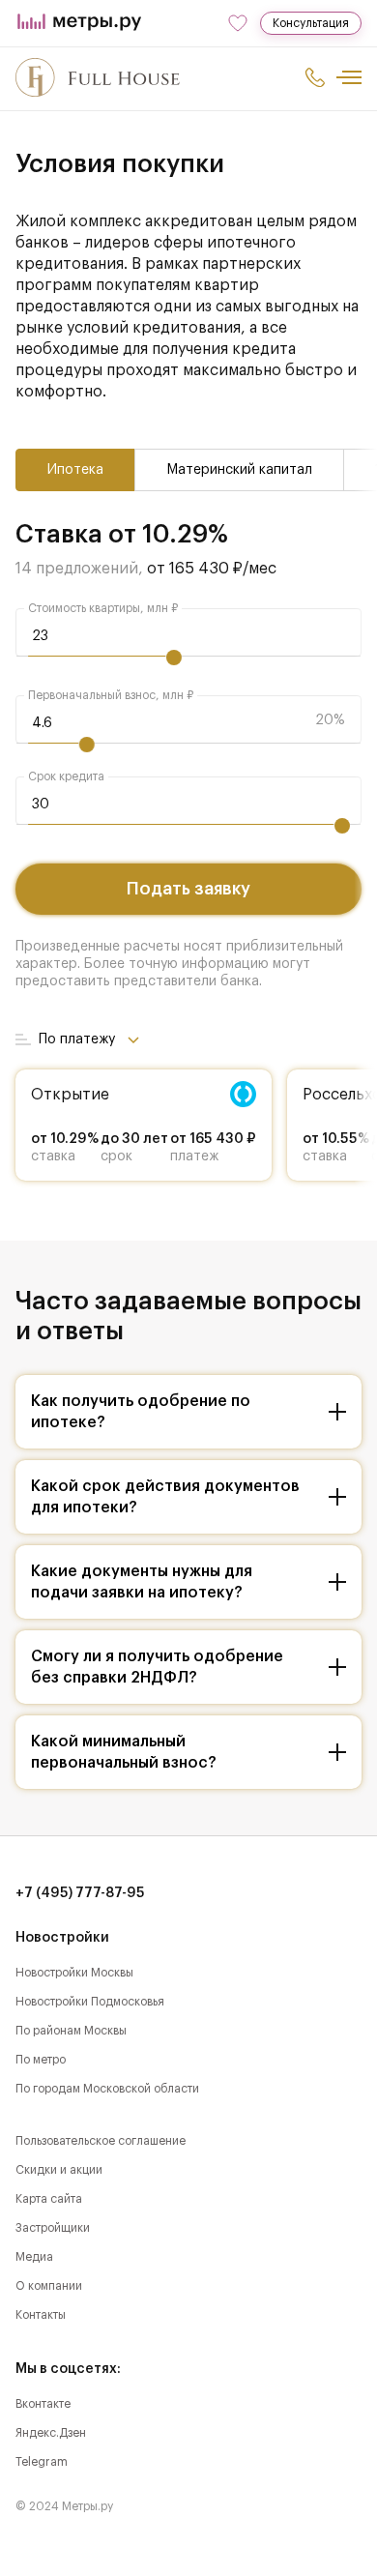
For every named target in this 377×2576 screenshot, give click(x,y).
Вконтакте (43, 2404)
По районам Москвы (71, 2031)
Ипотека (75, 470)
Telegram (42, 2462)
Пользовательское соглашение (101, 2141)
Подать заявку (188, 889)
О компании (49, 2286)
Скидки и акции (59, 2170)
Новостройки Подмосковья (90, 2002)
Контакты (41, 2315)
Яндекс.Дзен (51, 2433)
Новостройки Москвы (74, 1973)
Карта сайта (49, 2199)
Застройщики (53, 2228)
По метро (41, 2060)
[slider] (174, 658)
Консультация (311, 23)
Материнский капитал (239, 470)
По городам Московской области (107, 2089)
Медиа (34, 2257)
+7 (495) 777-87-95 (80, 1893)
